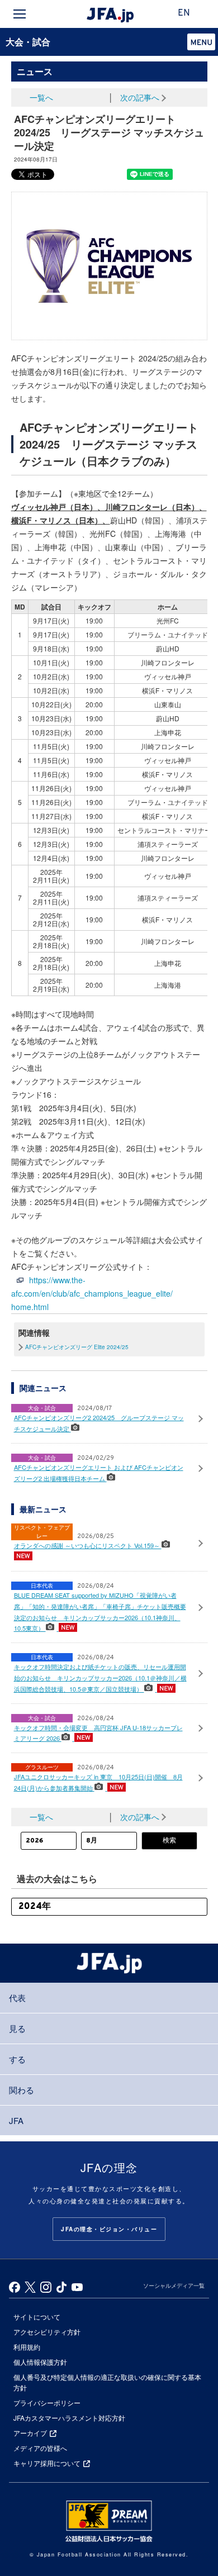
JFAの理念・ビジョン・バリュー (109, 2229)
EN (184, 13)
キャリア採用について (47, 2463)
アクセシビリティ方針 (47, 2332)
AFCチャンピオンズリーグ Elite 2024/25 (77, 1347)
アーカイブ (30, 2433)
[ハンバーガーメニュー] (20, 14)
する (17, 2059)
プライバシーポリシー (47, 2403)
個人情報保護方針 (40, 2362)
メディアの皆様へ (40, 2448)
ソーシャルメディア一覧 (174, 2285)
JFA (16, 2120)
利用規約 (27, 2347)
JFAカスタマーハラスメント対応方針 (69, 2418)
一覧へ (41, 97)
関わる (22, 2090)
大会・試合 (28, 42)
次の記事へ (140, 97)
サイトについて (37, 2317)
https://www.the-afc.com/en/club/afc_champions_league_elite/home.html (92, 1293)
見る (17, 2028)
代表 (17, 1998)
